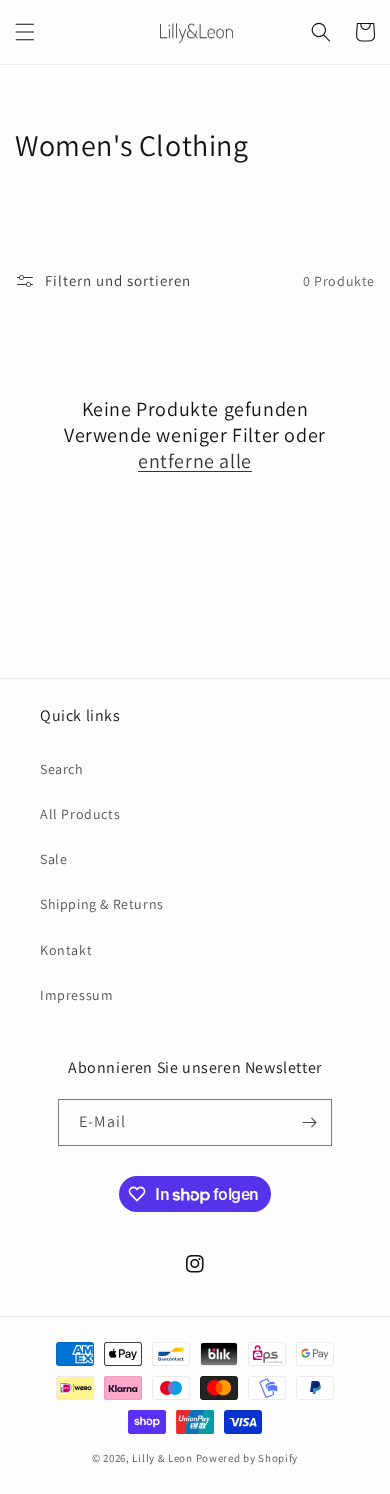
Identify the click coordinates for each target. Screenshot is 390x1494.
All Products (80, 814)
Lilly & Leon (162, 1458)
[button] (25, 32)
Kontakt (66, 950)
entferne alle (195, 461)
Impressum (76, 995)
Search (62, 769)
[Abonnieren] (309, 1122)
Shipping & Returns (102, 904)
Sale (53, 859)
